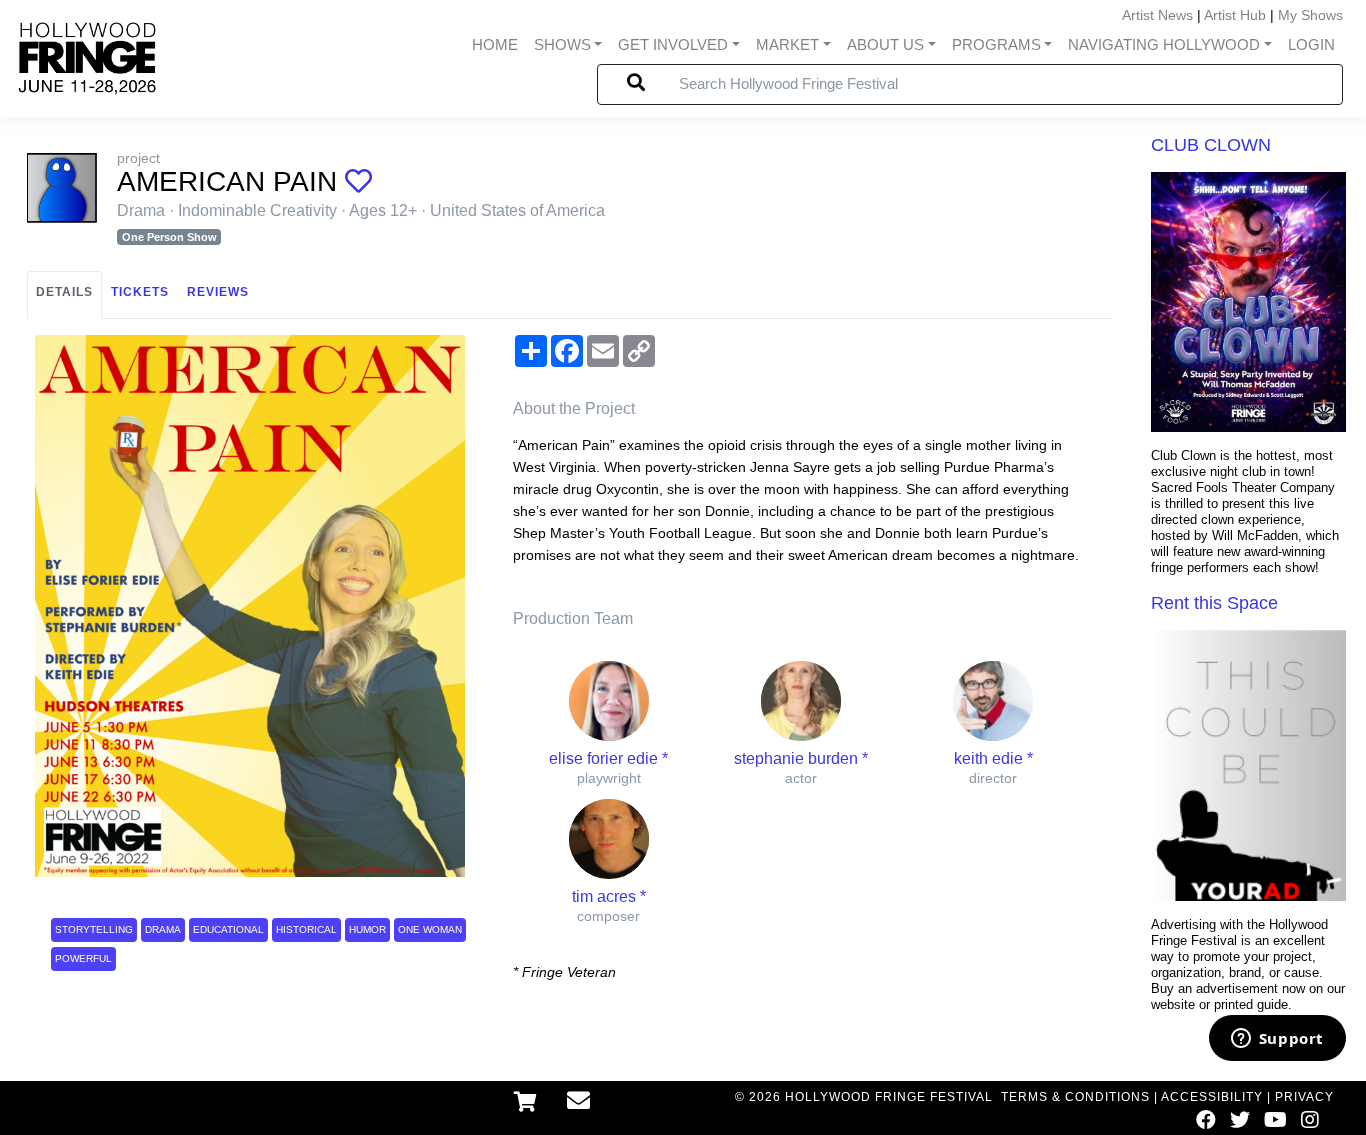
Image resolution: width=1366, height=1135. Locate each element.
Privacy (1304, 1097)
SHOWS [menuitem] (562, 45)
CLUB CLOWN (1211, 145)
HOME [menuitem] (495, 45)
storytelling (94, 929)
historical (306, 929)
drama (163, 929)
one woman (430, 929)
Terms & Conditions (1075, 1097)
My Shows (1310, 15)
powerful (83, 958)
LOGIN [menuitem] (1311, 45)
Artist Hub (1235, 15)
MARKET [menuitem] (787, 45)
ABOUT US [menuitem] (885, 45)
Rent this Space (1214, 603)
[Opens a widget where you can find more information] (1277, 1040)
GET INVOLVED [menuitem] (673, 45)
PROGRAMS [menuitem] (996, 45)
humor (367, 929)
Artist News (1157, 15)
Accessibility (1212, 1097)
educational (228, 929)
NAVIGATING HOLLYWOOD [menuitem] (1164, 45)
